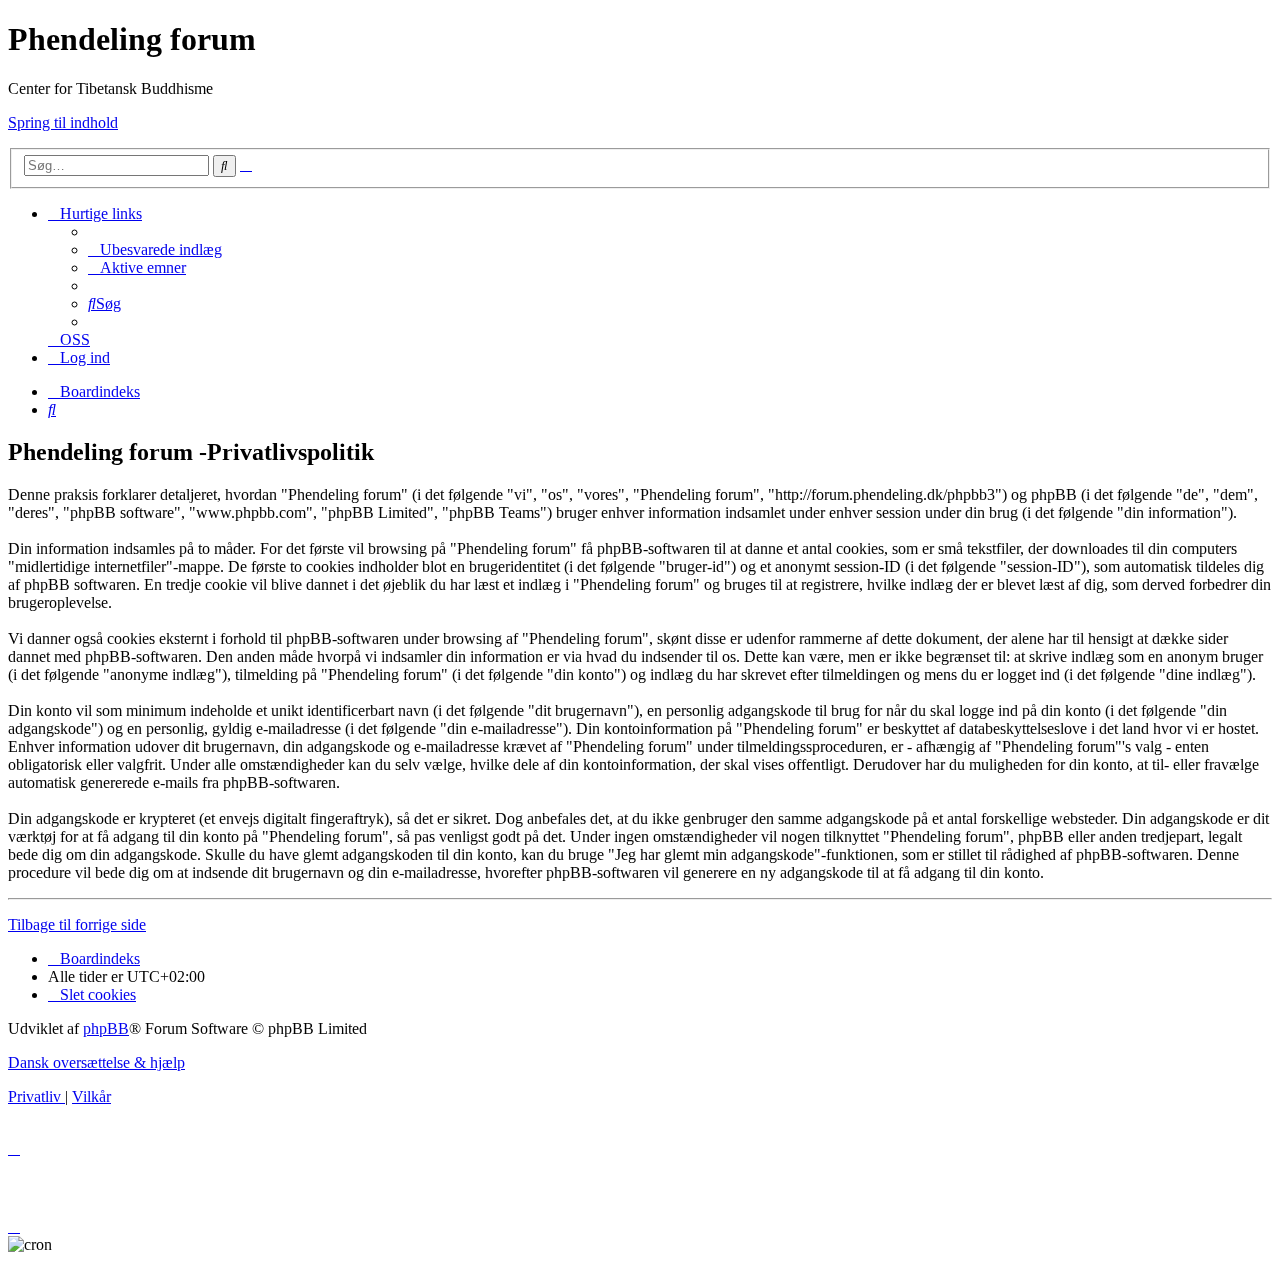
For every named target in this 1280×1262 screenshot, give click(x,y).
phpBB (106, 1028)
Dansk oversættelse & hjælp (96, 1062)
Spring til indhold (63, 122)
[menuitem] (155, 249)
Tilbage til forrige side (77, 924)
